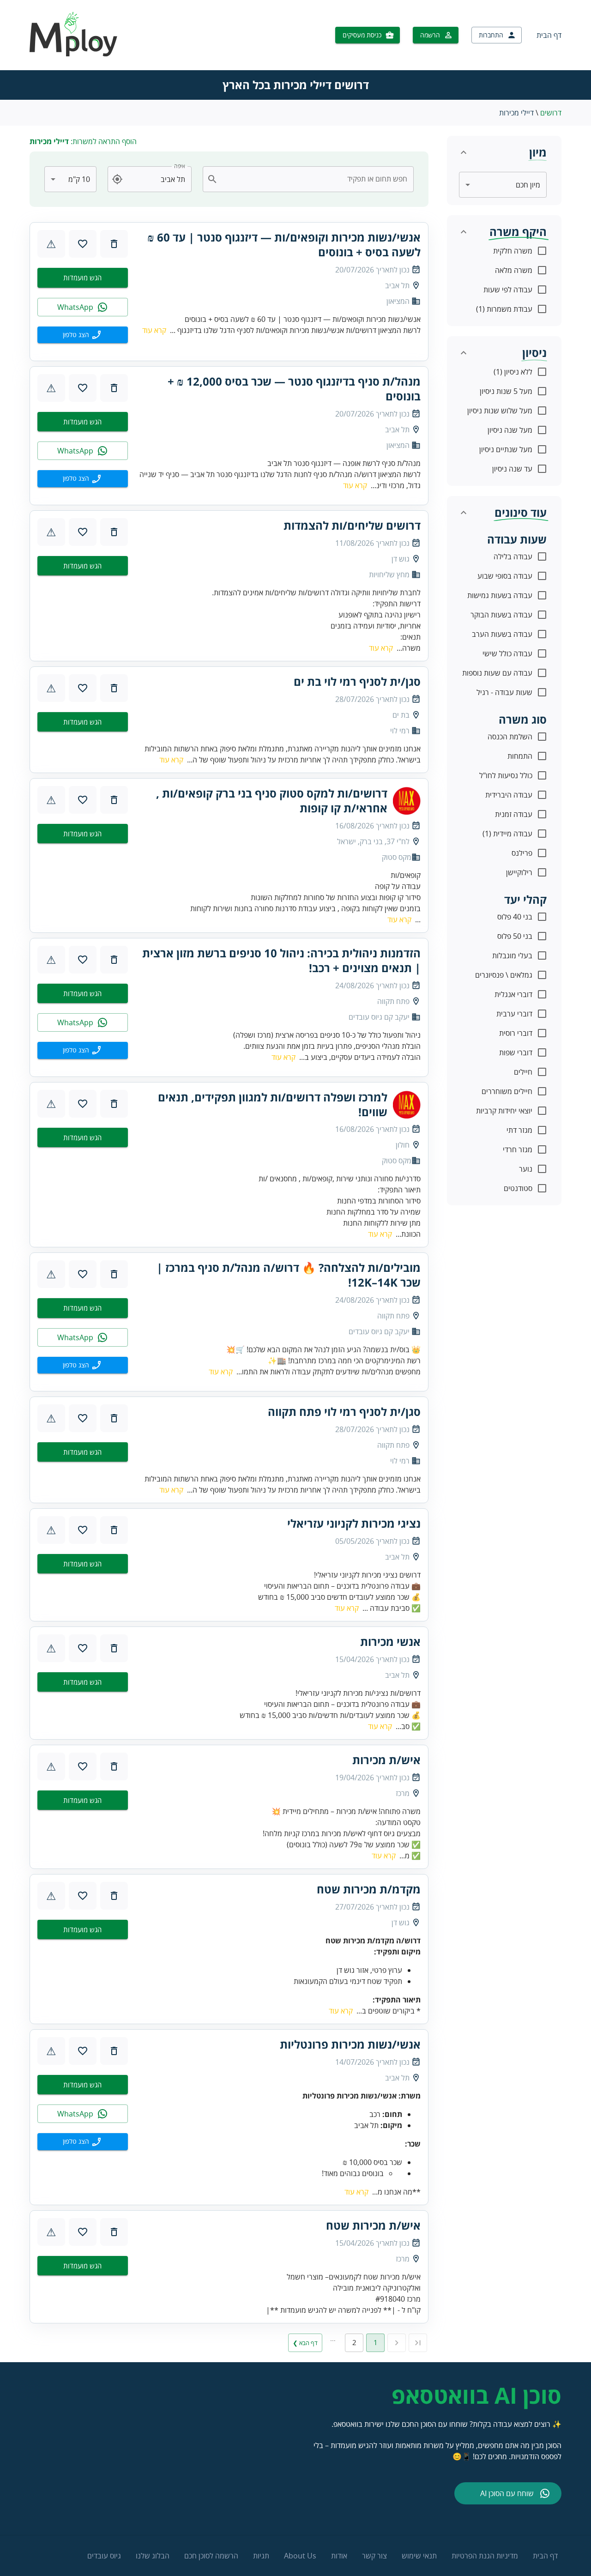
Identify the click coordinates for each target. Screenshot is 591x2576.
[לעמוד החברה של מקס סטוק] (407, 801)
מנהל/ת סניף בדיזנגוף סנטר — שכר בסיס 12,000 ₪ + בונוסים (294, 389)
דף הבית (549, 35)
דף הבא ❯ (305, 2343)
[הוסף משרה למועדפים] (83, 244)
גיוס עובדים (104, 2556)
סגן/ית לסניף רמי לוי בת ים (357, 682)
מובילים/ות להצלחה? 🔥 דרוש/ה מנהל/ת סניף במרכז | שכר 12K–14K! (289, 1275)
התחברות (491, 35)
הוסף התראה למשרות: (83, 141)
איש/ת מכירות (386, 1760)
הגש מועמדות (82, 278)
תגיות (261, 2556)
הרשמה (430, 35)
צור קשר (374, 2556)
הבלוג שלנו (153, 2556)
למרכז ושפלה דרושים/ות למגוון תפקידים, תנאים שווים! (273, 1105)
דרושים (551, 113)
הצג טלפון (76, 335)
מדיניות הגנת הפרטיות (485, 2556)
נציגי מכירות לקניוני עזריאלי (354, 1524)
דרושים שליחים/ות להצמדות (352, 526)
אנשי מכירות (390, 1642)
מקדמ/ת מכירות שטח (369, 1889)
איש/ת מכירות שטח (373, 2225)
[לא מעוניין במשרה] (114, 244)
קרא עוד (154, 330)
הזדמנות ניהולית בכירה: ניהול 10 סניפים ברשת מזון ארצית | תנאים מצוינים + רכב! (281, 961)
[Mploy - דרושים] (74, 54)
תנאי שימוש (419, 2556)
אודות (339, 2556)
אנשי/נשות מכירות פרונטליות (350, 2044)
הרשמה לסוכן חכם (211, 2556)
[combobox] (314, 179)
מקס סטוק (397, 857)
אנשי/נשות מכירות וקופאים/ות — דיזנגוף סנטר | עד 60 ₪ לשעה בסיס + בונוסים (284, 245)
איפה (180, 166)
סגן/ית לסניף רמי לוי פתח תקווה (344, 1412)
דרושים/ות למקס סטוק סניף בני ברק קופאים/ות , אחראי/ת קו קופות (272, 801)
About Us (300, 2556)
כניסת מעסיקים (362, 35)
